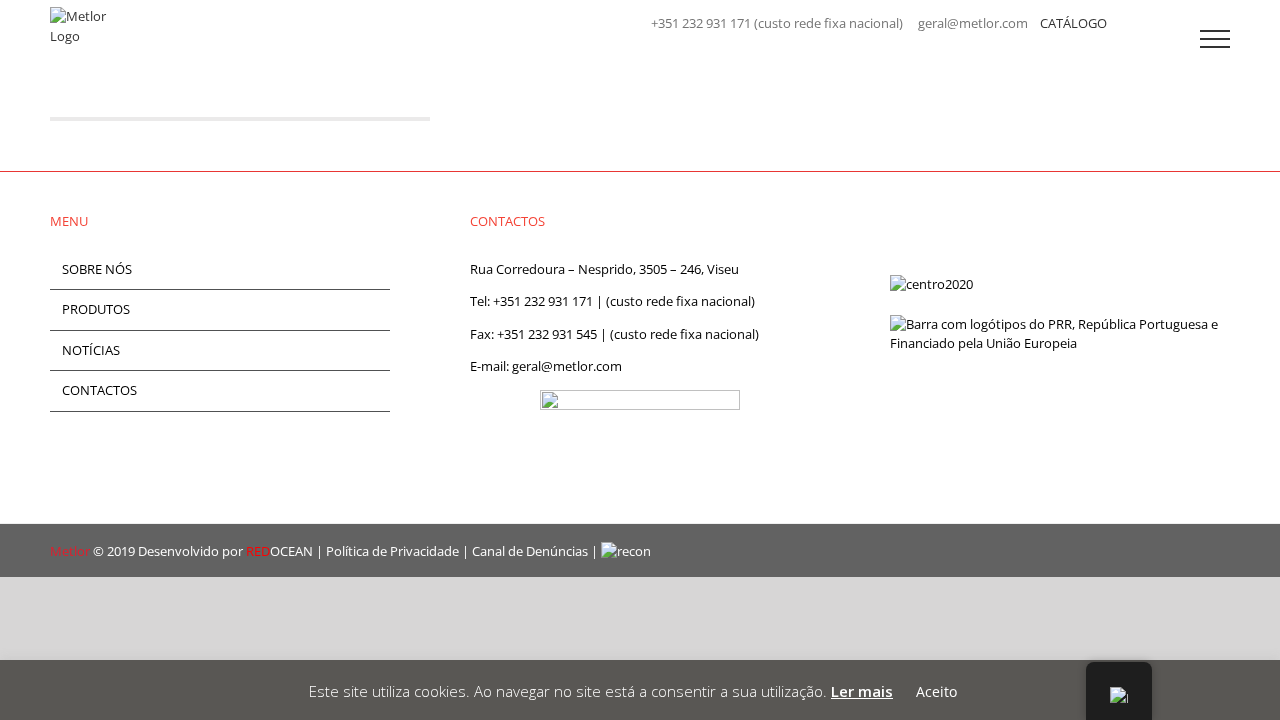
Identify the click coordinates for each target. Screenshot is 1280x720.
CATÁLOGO (1073, 23)
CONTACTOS (99, 390)
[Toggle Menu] (1215, 39)
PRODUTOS (96, 309)
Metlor (70, 551)
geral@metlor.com (567, 366)
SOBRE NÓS (97, 269)
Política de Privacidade (392, 551)
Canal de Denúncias (530, 551)
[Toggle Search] (1146, 38)
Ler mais (862, 691)
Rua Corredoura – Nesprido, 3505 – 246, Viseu (604, 269)
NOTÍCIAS (91, 350)
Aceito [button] (936, 691)
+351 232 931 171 (543, 301)
